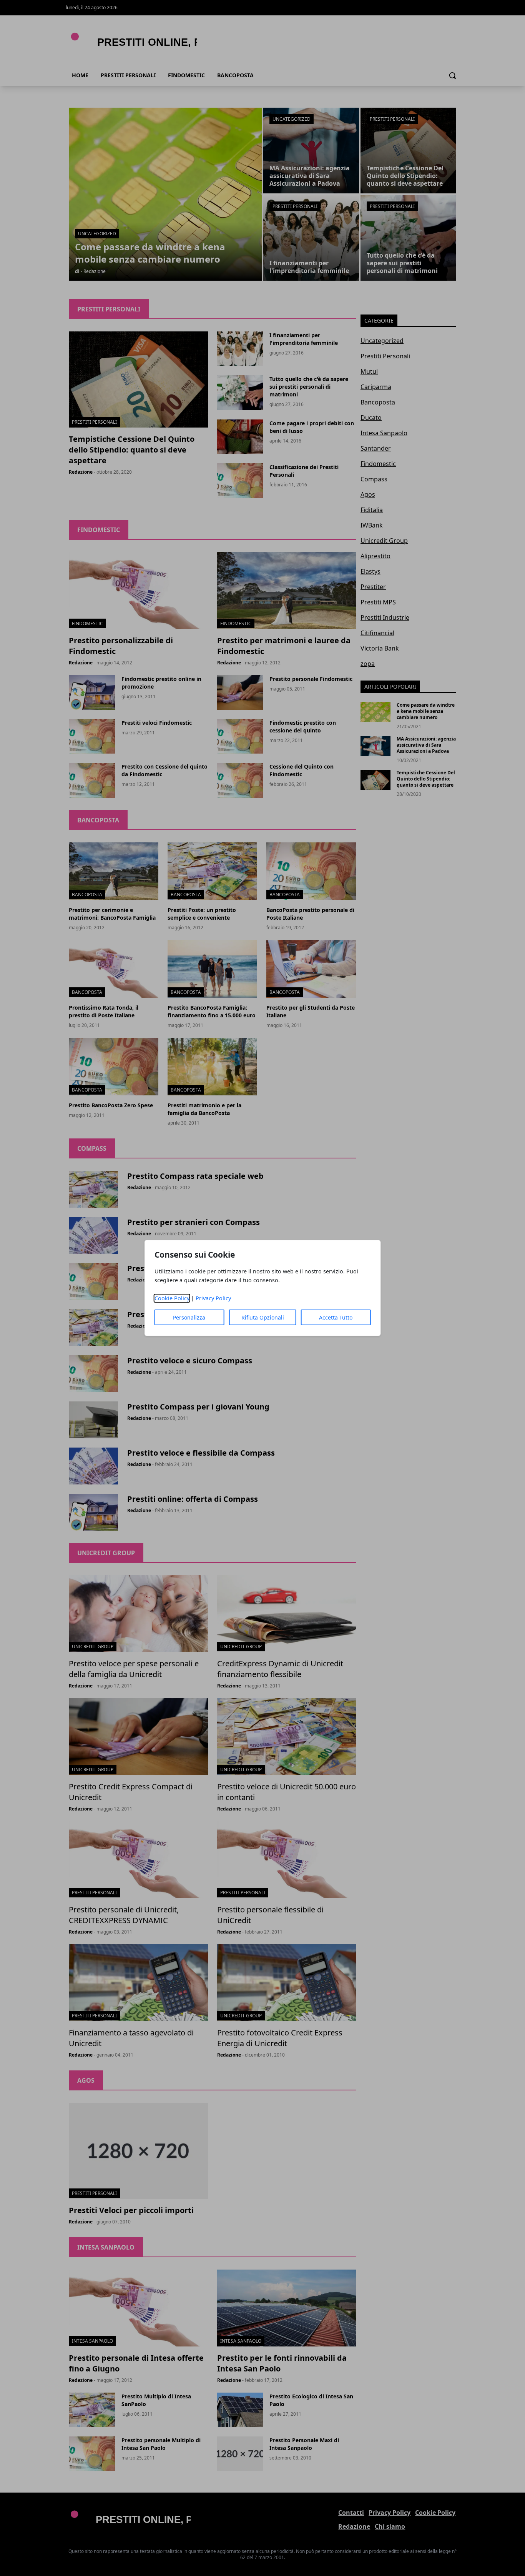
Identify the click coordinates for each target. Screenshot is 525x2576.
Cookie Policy (172, 1298)
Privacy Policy (213, 1298)
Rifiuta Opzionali (263, 1317)
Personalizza (189, 1317)
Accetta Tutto (336, 1317)
